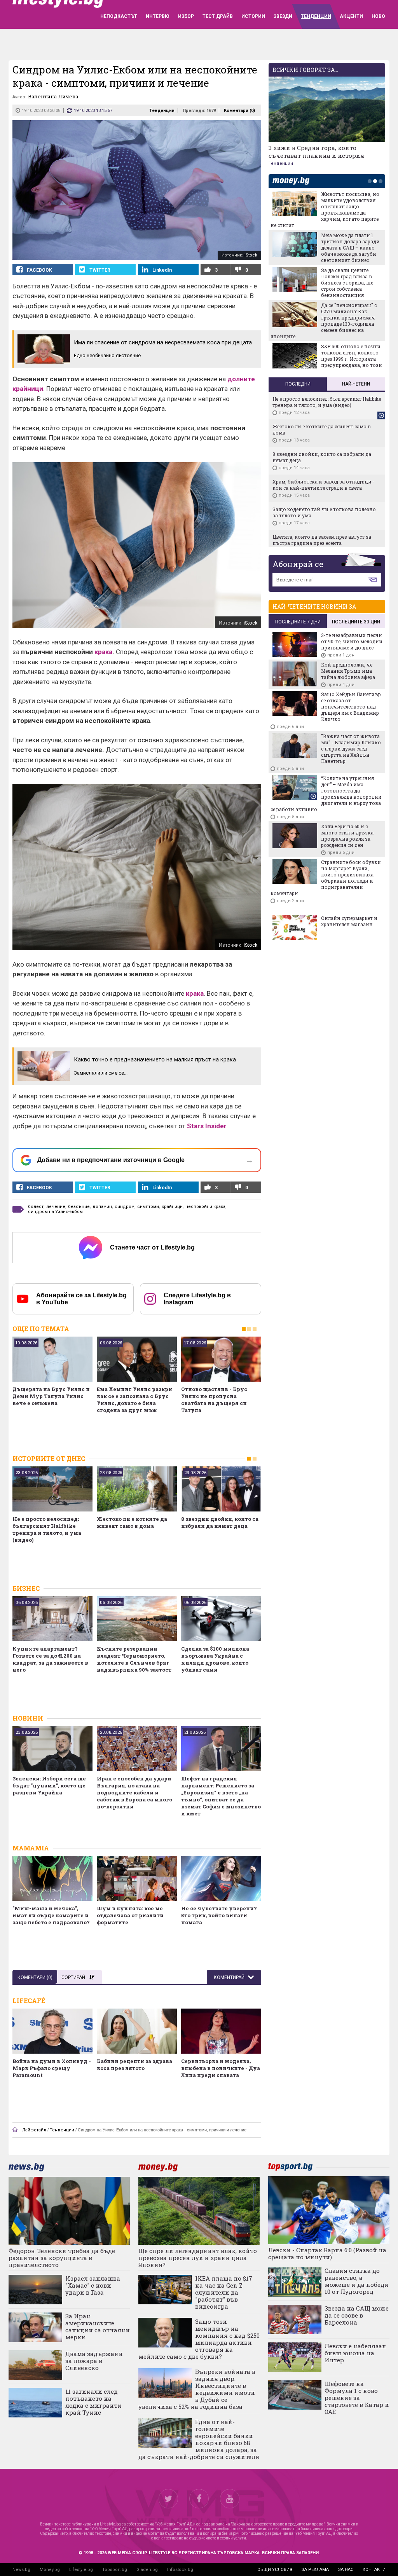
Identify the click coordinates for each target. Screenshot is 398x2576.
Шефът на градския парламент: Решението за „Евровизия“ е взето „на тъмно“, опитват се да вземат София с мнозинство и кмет (221, 1796)
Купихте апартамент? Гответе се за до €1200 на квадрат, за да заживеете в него (50, 1659)
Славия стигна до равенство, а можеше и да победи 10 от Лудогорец (357, 2281)
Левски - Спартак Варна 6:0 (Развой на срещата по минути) (327, 2253)
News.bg (21, 2570)
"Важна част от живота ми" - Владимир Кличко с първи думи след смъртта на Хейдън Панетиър (351, 749)
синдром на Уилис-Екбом (55, 1212)
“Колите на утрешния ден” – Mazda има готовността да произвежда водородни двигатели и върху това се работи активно (326, 794)
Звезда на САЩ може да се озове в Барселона (357, 2315)
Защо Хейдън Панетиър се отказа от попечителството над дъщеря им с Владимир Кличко (351, 707)
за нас (346, 2570)
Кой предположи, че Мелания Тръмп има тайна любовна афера (348, 671)
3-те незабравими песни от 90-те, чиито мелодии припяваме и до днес (352, 641)
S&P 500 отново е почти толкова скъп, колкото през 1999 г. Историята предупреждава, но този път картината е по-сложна (326, 362)
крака (103, 652)
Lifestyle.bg (81, 2570)
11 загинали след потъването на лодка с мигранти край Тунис (93, 2402)
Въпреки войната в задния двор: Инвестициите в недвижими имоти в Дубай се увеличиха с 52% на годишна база (197, 2389)
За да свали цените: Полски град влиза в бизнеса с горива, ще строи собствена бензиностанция (347, 283)
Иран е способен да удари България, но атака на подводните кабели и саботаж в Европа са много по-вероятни (134, 1792)
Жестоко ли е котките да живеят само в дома (132, 1522)
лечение (56, 1207)
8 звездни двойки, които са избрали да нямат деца (220, 1522)
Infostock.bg (180, 2570)
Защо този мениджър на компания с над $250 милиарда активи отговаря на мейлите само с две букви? (199, 2339)
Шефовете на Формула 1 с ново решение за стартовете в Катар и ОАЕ (357, 2398)
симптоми (148, 1207)
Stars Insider (207, 1126)
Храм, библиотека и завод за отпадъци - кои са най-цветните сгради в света (324, 485)
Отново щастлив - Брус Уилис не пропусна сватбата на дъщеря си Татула (214, 1400)
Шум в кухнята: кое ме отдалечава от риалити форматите (130, 1915)
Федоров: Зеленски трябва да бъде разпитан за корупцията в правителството (62, 2258)
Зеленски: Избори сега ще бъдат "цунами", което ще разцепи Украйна (49, 1785)
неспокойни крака (205, 1207)
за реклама (315, 2570)
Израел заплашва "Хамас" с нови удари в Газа (93, 2285)
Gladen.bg (147, 2570)
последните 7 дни (298, 622)
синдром (125, 1207)
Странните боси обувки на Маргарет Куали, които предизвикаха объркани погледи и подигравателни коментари (326, 878)
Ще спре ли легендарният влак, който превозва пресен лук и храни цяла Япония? (198, 2258)
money (293, 181)
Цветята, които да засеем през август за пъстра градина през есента (322, 540)
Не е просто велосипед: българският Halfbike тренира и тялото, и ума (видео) (47, 1529)
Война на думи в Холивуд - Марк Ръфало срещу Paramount (52, 2068)
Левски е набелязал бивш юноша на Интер (355, 2353)
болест (36, 1207)
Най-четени (356, 384)
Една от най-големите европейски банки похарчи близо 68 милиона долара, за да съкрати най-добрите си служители (199, 2439)
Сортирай (73, 1977)
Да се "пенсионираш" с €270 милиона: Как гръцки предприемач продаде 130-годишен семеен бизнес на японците (324, 321)
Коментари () (239, 111)
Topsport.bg (115, 2570)
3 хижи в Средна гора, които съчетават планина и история (316, 152)
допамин (102, 1207)
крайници (172, 1207)
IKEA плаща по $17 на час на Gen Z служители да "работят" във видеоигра (224, 2292)
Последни (298, 384)
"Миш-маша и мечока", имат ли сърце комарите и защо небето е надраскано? (51, 1915)
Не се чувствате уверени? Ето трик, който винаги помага (219, 1915)
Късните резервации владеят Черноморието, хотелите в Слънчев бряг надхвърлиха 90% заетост (134, 1659)
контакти (374, 2570)
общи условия (275, 2570)
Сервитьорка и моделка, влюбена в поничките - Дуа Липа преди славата (221, 2068)
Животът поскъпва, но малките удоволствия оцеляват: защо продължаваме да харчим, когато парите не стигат (325, 209)
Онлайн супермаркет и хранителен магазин (349, 921)
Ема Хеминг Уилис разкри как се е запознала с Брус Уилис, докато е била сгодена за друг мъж (134, 1400)
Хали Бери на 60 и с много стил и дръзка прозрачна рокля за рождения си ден (347, 836)
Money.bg (50, 2570)
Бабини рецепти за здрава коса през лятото (134, 2065)
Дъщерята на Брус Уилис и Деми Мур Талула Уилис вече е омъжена (51, 1396)
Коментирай (230, 1977)
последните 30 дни (356, 622)
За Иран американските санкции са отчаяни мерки (98, 2326)
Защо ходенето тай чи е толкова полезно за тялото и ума (324, 512)
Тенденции (162, 111)
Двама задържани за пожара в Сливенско (94, 2361)
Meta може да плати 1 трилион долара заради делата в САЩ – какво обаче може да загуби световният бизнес (350, 248)
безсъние (79, 1207)
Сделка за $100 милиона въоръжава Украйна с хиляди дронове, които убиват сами (215, 1659)
